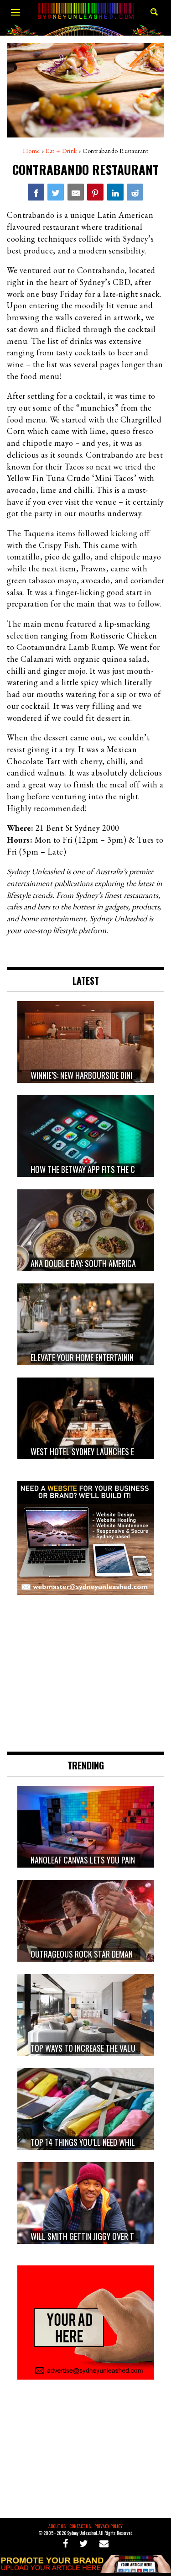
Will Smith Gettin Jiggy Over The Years (97, 2236)
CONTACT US (80, 2526)
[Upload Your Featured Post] (85, 2570)
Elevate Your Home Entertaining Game (94, 1357)
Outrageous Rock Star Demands (86, 1954)
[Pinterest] (95, 192)
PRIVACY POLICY (109, 2526)
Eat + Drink (61, 151)
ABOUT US (57, 2526)
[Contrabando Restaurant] (36, 192)
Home (31, 151)
